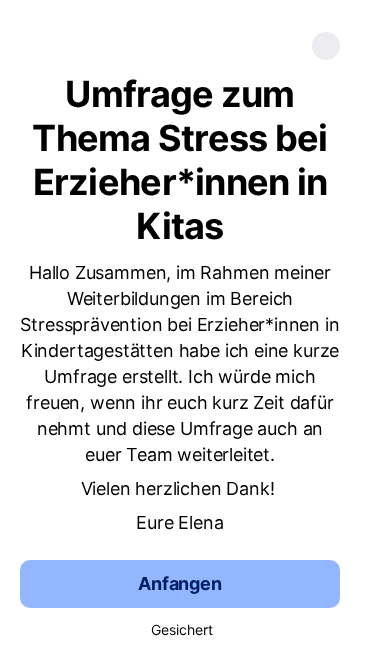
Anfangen (180, 583)
